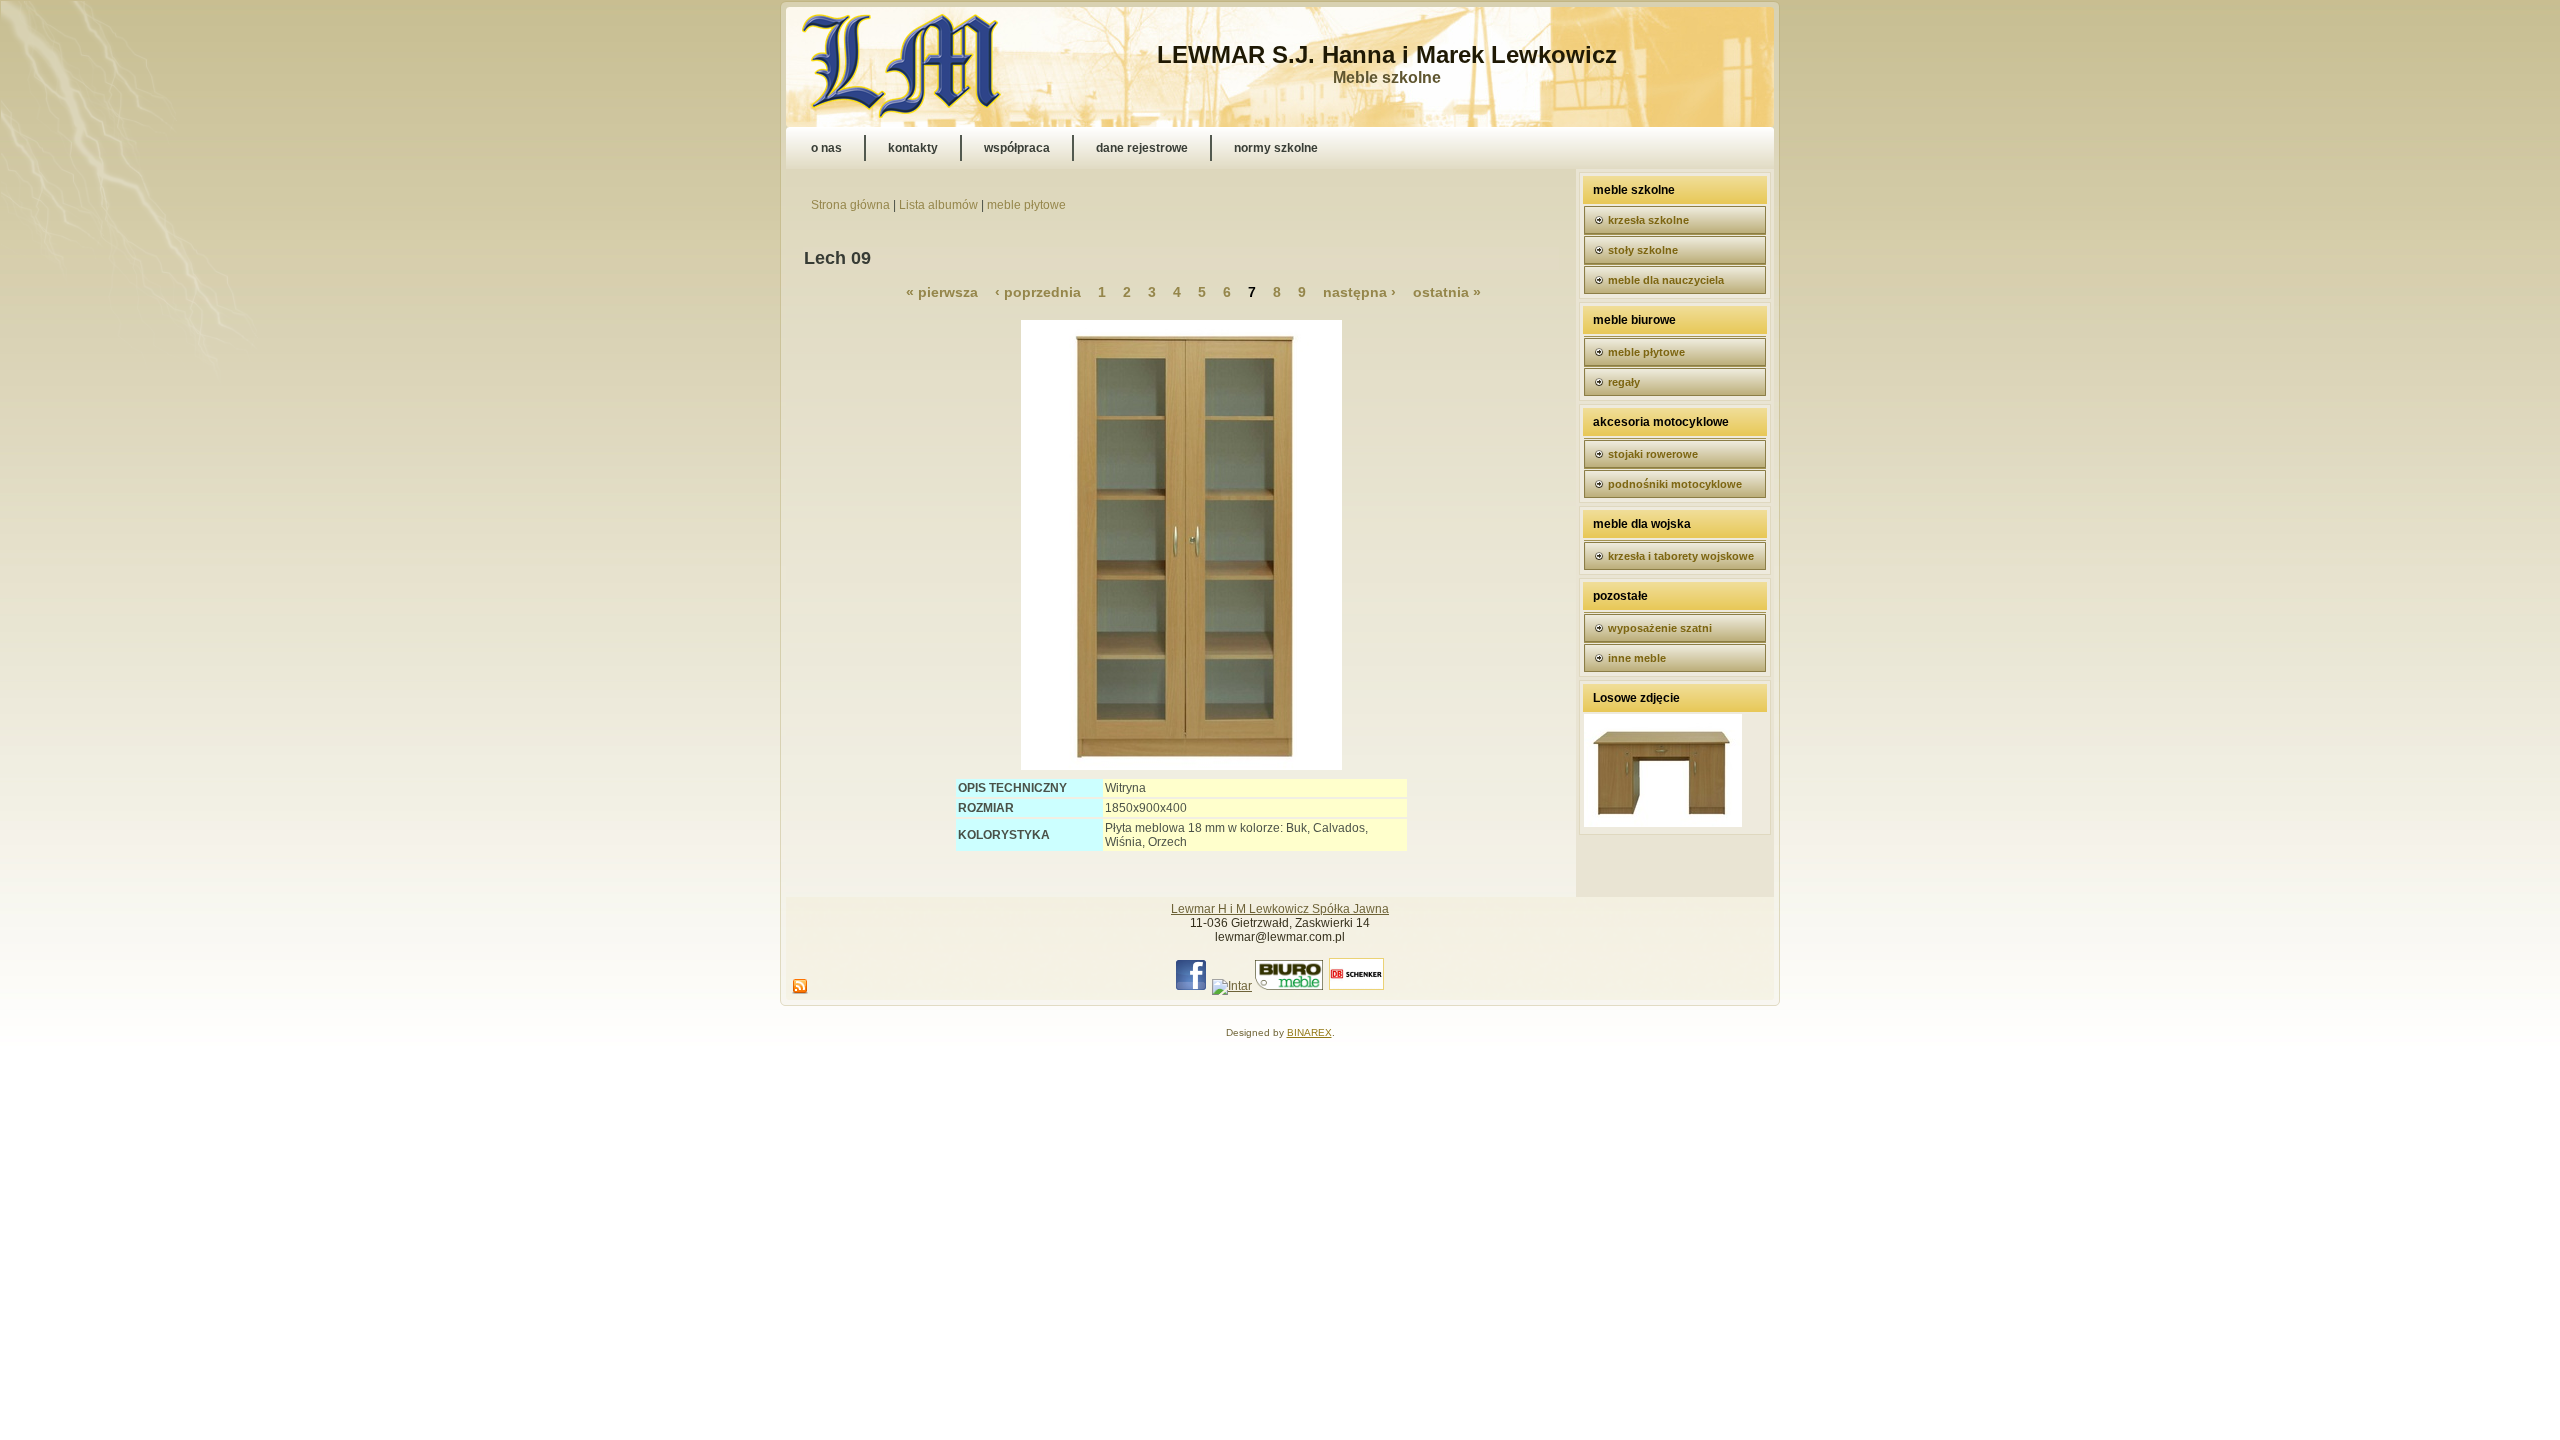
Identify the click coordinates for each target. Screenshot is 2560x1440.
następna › (1359, 292)
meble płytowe (1026, 205)
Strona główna (850, 205)
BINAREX (1309, 1032)
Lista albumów (938, 205)
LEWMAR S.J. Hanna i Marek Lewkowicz (1387, 54)
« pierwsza (942, 292)
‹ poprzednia (1038, 292)
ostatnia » (1447, 292)
